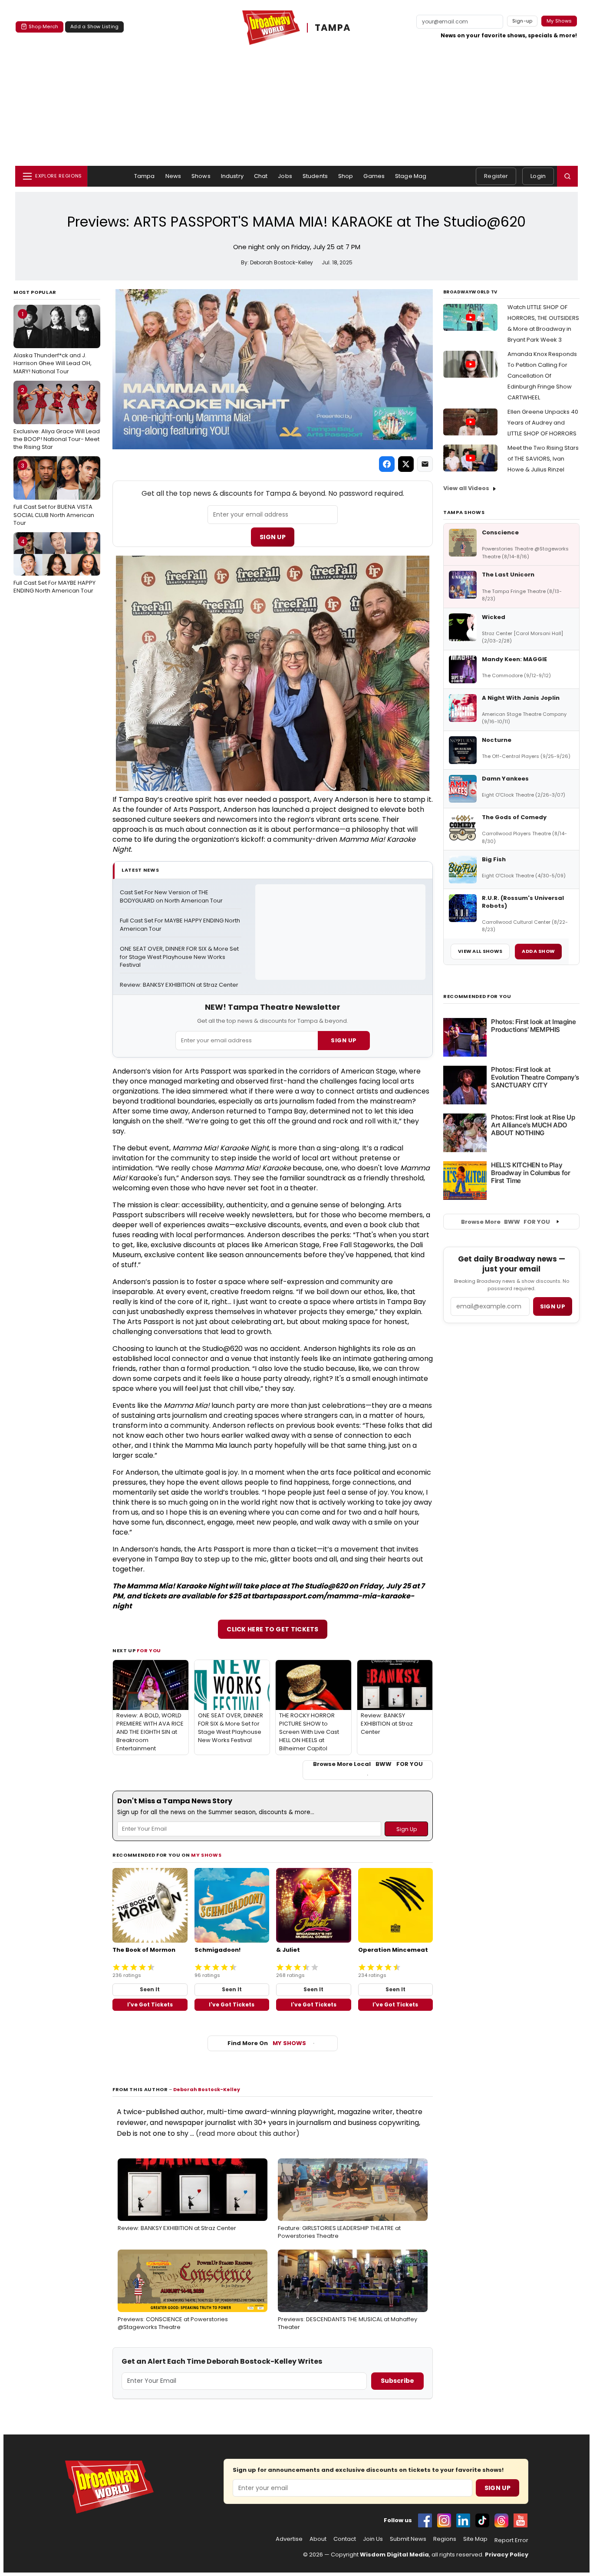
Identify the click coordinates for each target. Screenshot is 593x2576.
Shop (346, 176)
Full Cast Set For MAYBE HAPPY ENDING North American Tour (54, 566)
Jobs (285, 176)
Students (315, 176)
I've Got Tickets (150, 2004)
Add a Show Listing (94, 26)
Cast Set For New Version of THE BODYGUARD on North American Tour (171, 897)
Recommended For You (477, 996)
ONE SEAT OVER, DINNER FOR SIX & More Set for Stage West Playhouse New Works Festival (180, 957)
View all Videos (466, 488)
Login (538, 176)
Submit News (408, 2539)
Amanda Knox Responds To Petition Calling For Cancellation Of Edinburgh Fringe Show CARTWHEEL (542, 376)
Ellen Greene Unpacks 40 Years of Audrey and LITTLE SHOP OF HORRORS (543, 423)
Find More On (267, 2043)
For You (149, 1650)
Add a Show (538, 951)
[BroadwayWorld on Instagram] (444, 2520)
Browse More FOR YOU (506, 1222)
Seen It (150, 1989)
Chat (261, 176)
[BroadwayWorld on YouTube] (521, 2520)
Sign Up (273, 537)
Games (374, 176)
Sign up (553, 1306)
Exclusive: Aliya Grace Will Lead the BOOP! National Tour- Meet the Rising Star (57, 418)
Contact (345, 2539)
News (173, 176)
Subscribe (397, 2381)
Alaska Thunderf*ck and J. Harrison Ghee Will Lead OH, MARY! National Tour (53, 343)
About (318, 2539)
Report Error (511, 2540)
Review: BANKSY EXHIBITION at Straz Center (179, 985)
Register (496, 176)
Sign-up (522, 21)
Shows (201, 176)
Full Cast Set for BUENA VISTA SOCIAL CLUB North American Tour (54, 494)
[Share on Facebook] (387, 464)
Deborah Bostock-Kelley (207, 2089)
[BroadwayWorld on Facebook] (425, 2520)
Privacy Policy (507, 2555)
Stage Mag (411, 176)
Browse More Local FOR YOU (368, 1764)
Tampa (145, 176)
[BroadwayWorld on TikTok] (482, 2520)
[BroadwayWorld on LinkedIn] (463, 2520)
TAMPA (333, 28)
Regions (445, 2539)
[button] (567, 176)
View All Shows (480, 951)
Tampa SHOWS (464, 512)
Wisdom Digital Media (394, 2555)
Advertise (289, 2539)
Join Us (373, 2539)
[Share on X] (406, 464)
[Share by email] (425, 464)
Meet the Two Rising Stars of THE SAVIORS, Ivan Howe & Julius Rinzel (543, 459)
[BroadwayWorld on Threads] (501, 2520)
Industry (232, 176)
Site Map (475, 2539)
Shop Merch (43, 26)
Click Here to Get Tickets (273, 1629)
